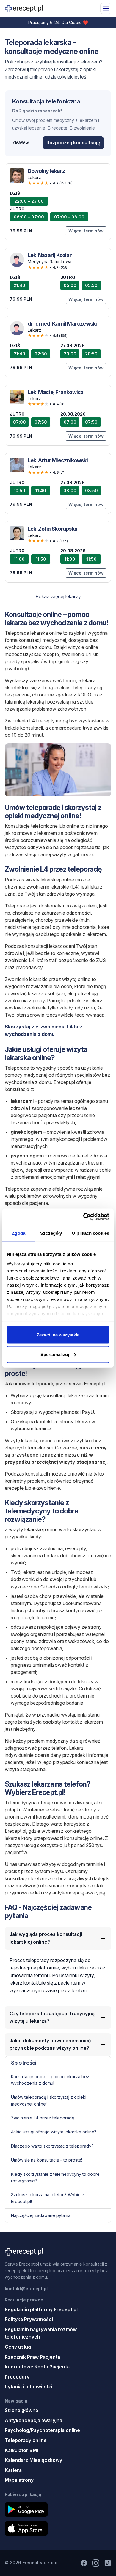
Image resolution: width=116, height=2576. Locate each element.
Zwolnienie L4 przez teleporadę (43, 2118)
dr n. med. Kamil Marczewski (62, 324)
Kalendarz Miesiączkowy (33, 2460)
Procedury (17, 2377)
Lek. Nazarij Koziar (50, 255)
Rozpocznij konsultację (73, 143)
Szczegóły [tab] (51, 1233)
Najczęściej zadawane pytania (41, 2215)
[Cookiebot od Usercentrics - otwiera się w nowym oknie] (83, 1217)
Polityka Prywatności (29, 2319)
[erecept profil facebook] (84, 2563)
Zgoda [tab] (19, 1233)
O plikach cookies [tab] (90, 1233)
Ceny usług (18, 2347)
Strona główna (21, 2410)
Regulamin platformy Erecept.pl (41, 2309)
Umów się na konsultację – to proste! (47, 2160)
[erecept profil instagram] (96, 2563)
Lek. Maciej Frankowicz (55, 392)
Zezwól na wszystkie (58, 1335)
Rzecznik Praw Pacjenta (32, 2357)
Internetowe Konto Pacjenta (37, 2367)
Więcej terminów (86, 231)
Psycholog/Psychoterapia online (42, 2430)
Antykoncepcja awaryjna (33, 2420)
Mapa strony (19, 2480)
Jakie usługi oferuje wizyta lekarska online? (54, 2132)
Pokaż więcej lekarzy (58, 596)
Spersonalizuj (55, 1354)
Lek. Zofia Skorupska (52, 529)
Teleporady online (26, 2440)
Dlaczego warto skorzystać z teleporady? (52, 2146)
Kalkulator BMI (21, 2450)
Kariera (13, 2470)
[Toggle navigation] (106, 8)
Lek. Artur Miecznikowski (58, 460)
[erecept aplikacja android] (58, 2510)
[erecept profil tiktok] (108, 2563)
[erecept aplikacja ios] (58, 2529)
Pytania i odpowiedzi (28, 2387)
